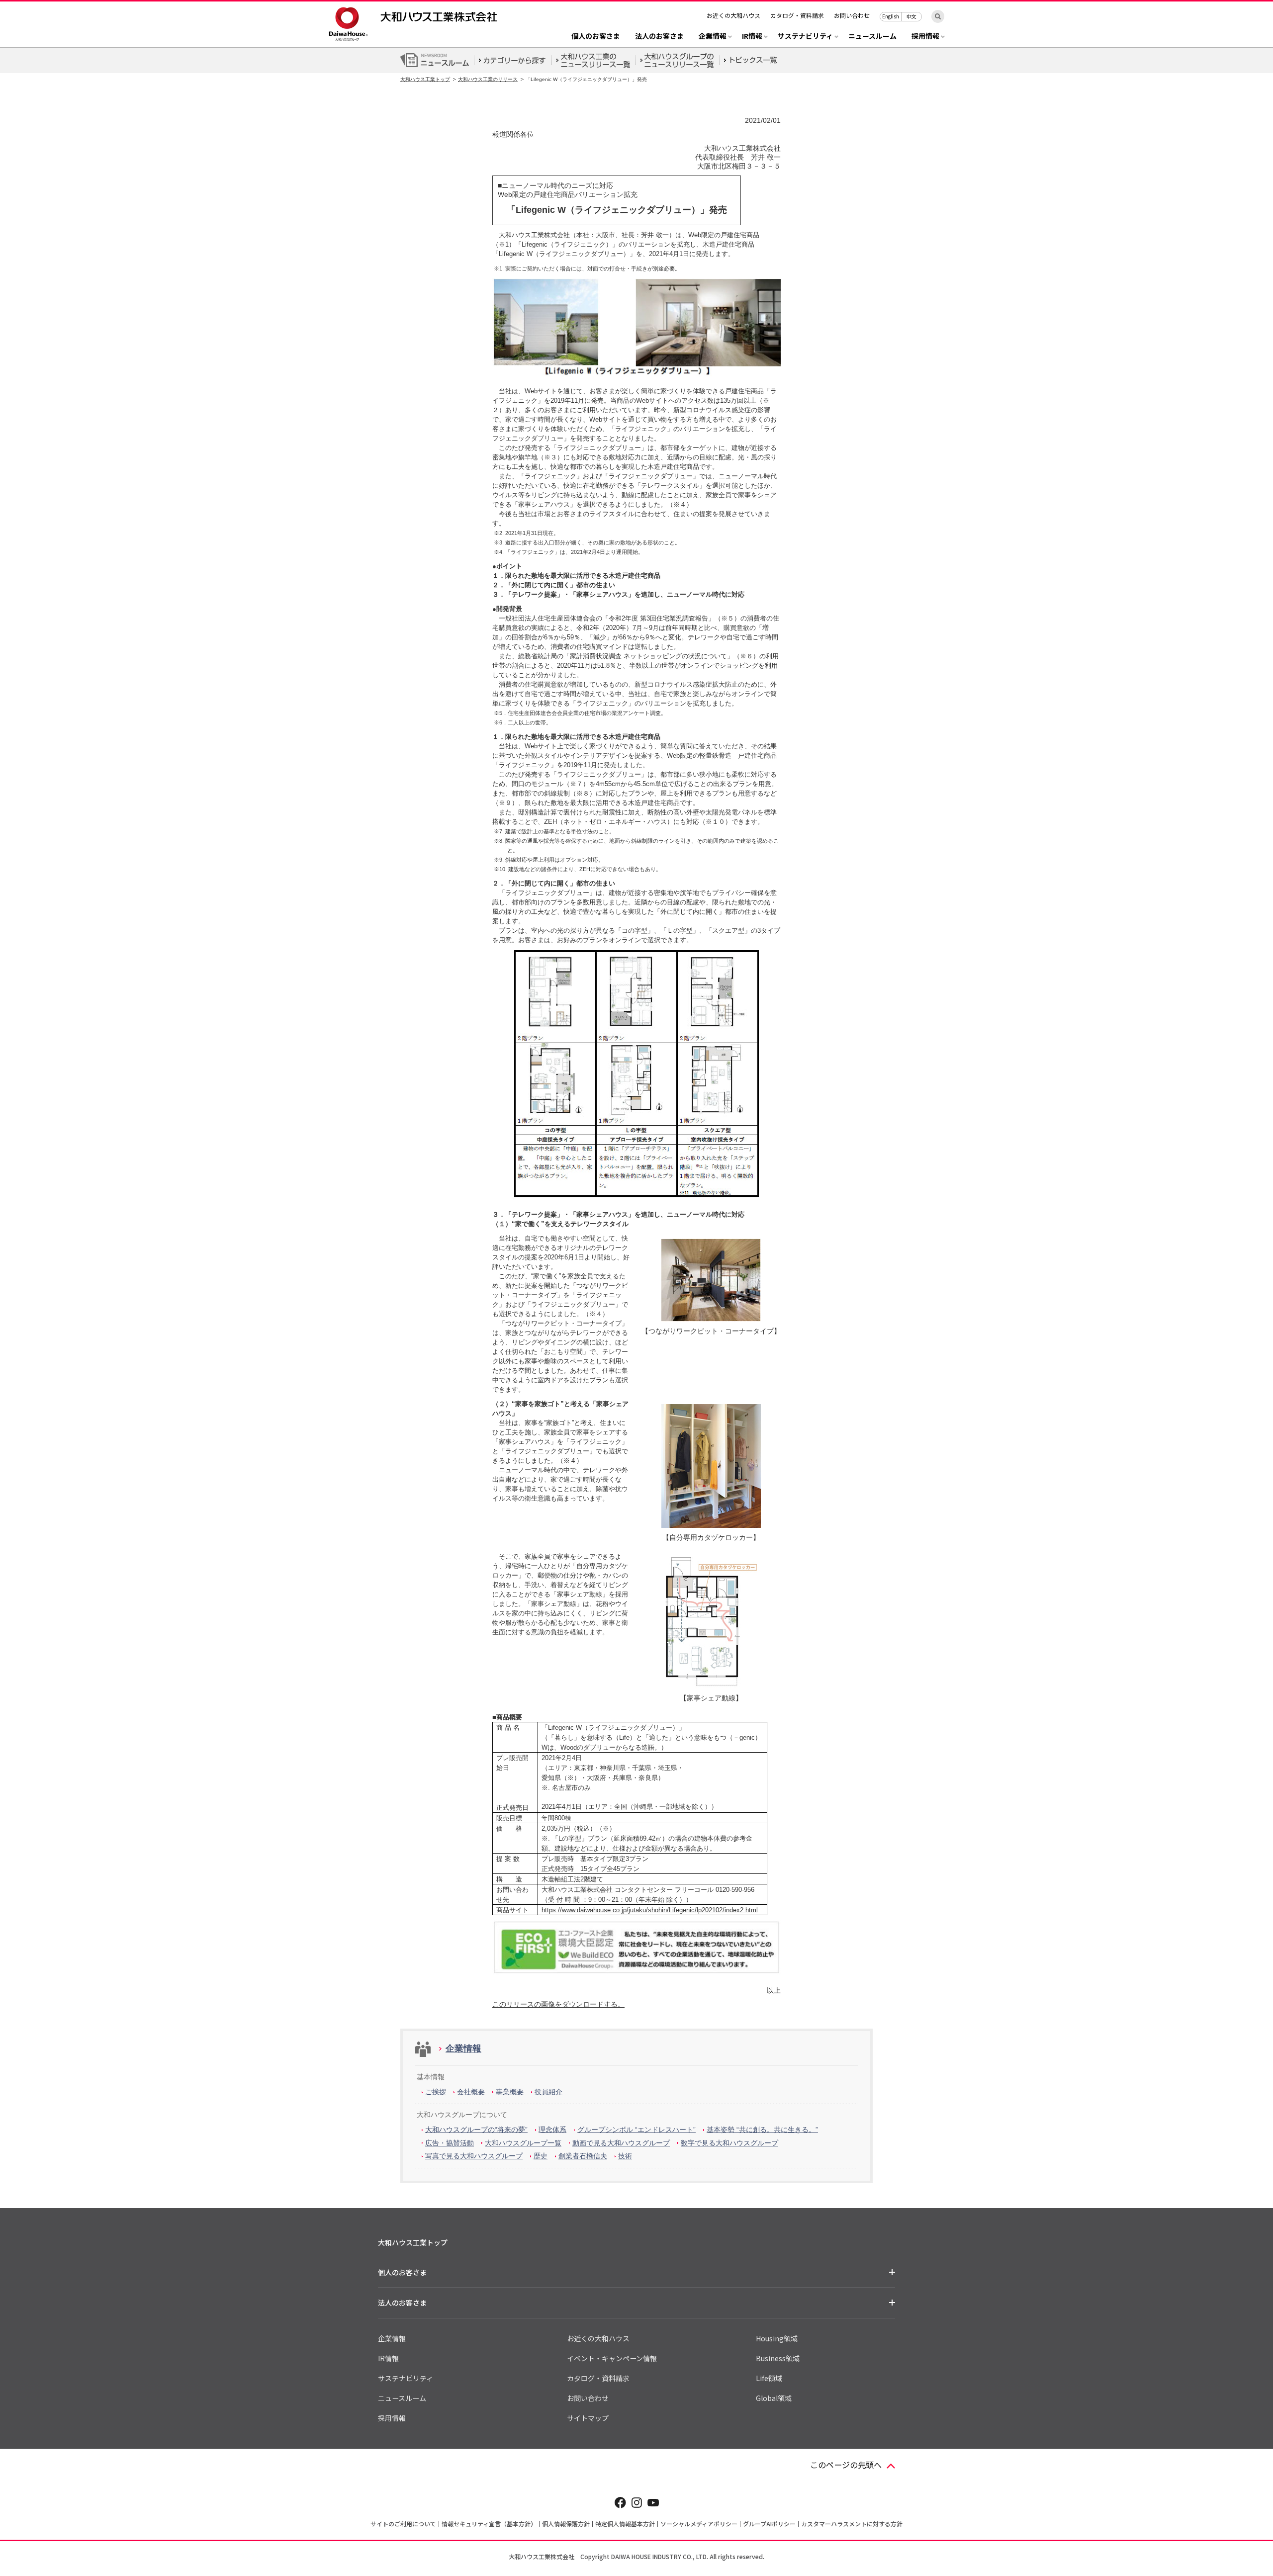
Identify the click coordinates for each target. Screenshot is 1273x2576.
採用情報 (392, 2418)
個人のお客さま (596, 37)
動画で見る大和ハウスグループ (621, 2143)
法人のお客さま (659, 37)
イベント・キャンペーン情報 (612, 2358)
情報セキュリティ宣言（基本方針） (489, 2524)
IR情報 (388, 2358)
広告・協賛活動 (450, 2143)
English (891, 16)
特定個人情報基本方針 (625, 2524)
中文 (911, 16)
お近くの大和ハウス (733, 15)
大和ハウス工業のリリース (488, 79)
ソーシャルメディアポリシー (699, 2524)
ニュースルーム (872, 37)
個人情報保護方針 (566, 2524)
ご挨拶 (436, 2092)
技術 (625, 2156)
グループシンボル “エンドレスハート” (636, 2130)
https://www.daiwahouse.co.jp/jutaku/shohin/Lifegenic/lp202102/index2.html (650, 1910)
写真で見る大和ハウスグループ (474, 2156)
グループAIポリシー (769, 2524)
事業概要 (510, 2092)
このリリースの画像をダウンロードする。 (558, 2004)
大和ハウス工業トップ (425, 79)
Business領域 (778, 2358)
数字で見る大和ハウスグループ (729, 2143)
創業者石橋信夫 (583, 2156)
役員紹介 (548, 2092)
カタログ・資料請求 (797, 15)
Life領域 (769, 2378)
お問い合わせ (852, 15)
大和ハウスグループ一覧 (523, 2143)
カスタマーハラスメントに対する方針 (852, 2524)
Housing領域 (777, 2338)
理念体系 (552, 2130)
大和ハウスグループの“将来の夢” (476, 2130)
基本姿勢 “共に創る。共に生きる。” (762, 2130)
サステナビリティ (406, 2378)
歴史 (541, 2156)
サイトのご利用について (403, 2524)
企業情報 (463, 2048)
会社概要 (471, 2092)
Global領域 (774, 2398)
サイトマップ (588, 2418)
